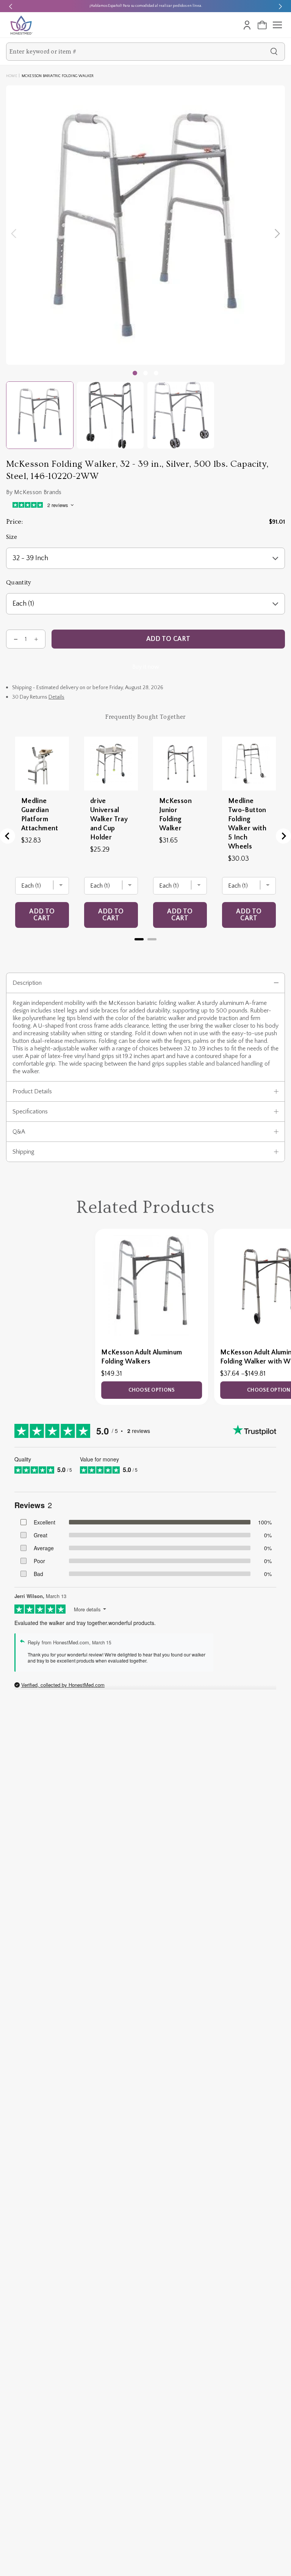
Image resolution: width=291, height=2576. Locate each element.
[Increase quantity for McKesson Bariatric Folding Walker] (36, 639)
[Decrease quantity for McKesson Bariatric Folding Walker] (16, 639)
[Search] (274, 52)
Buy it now (146, 667)
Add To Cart (168, 639)
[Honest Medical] (21, 25)
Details (56, 697)
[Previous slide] (11, 6)
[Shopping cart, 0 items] (262, 25)
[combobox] (138, 52)
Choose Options (152, 1390)
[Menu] (277, 25)
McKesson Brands (38, 492)
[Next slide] (280, 6)
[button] (145, 373)
